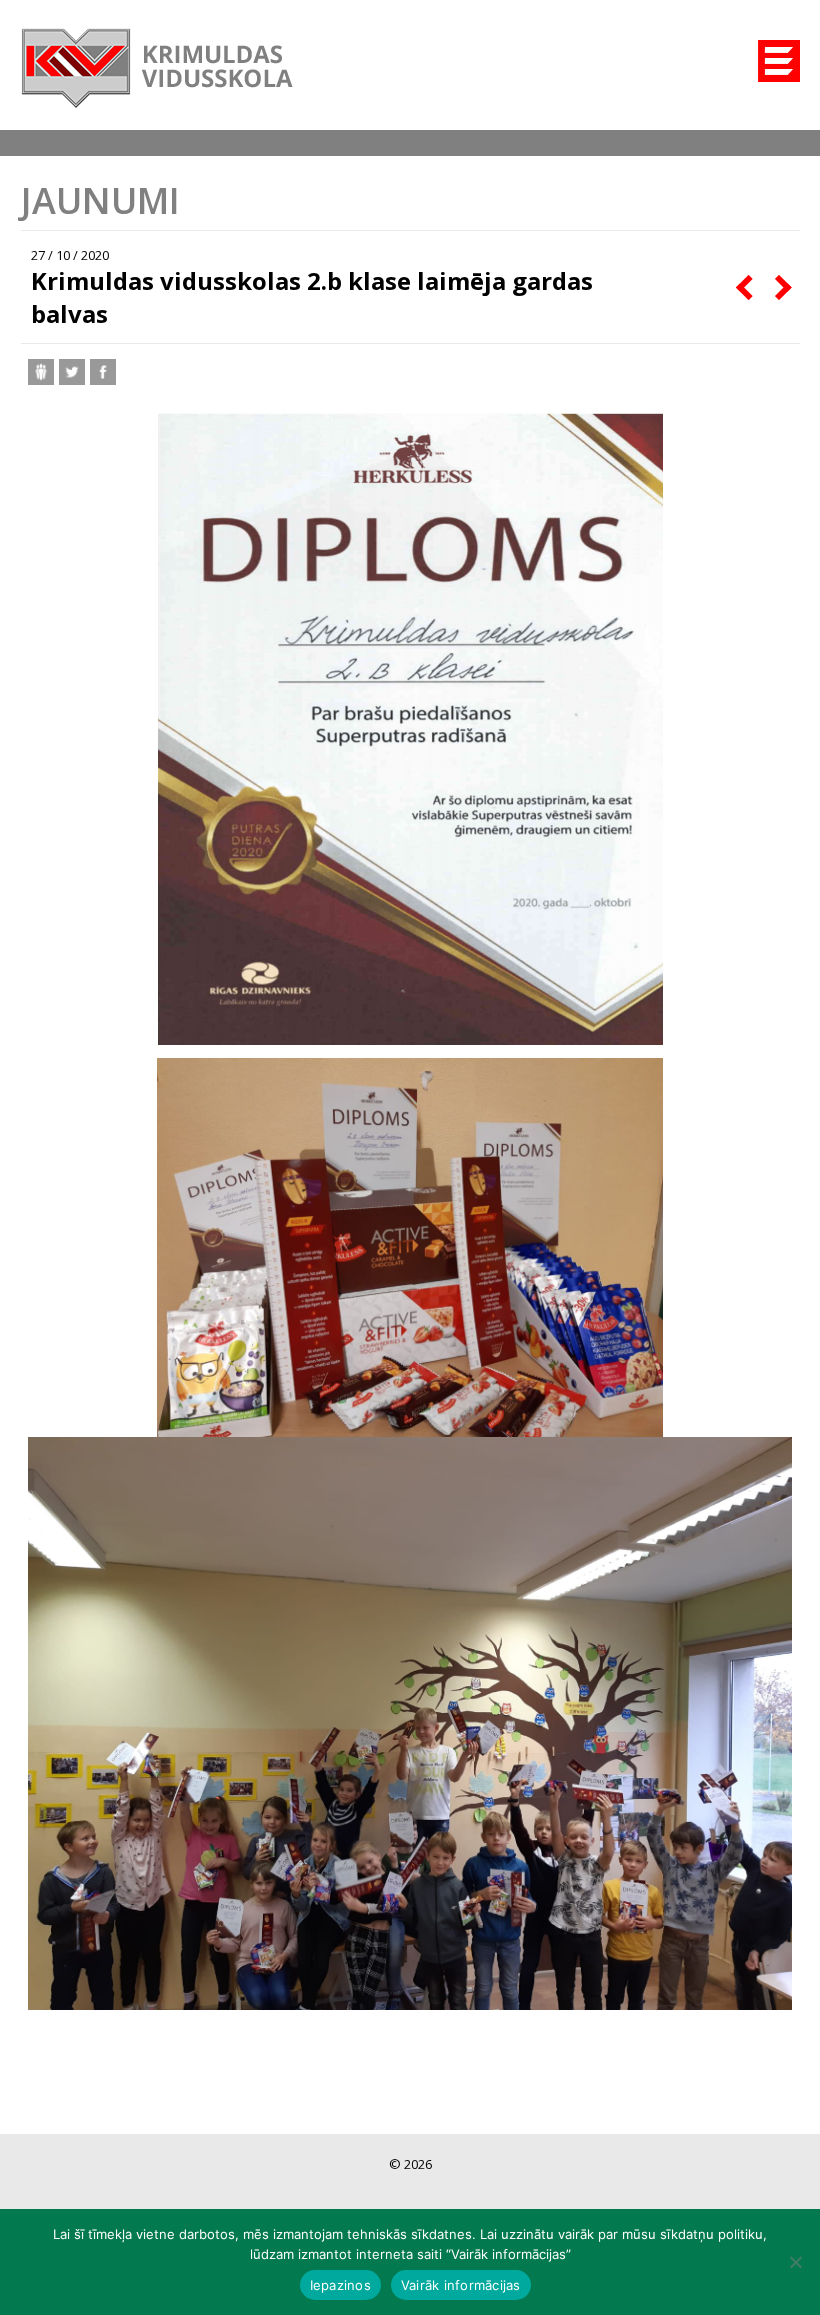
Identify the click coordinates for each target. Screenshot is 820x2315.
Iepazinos (340, 2285)
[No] (795, 2262)
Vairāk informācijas (461, 2285)
